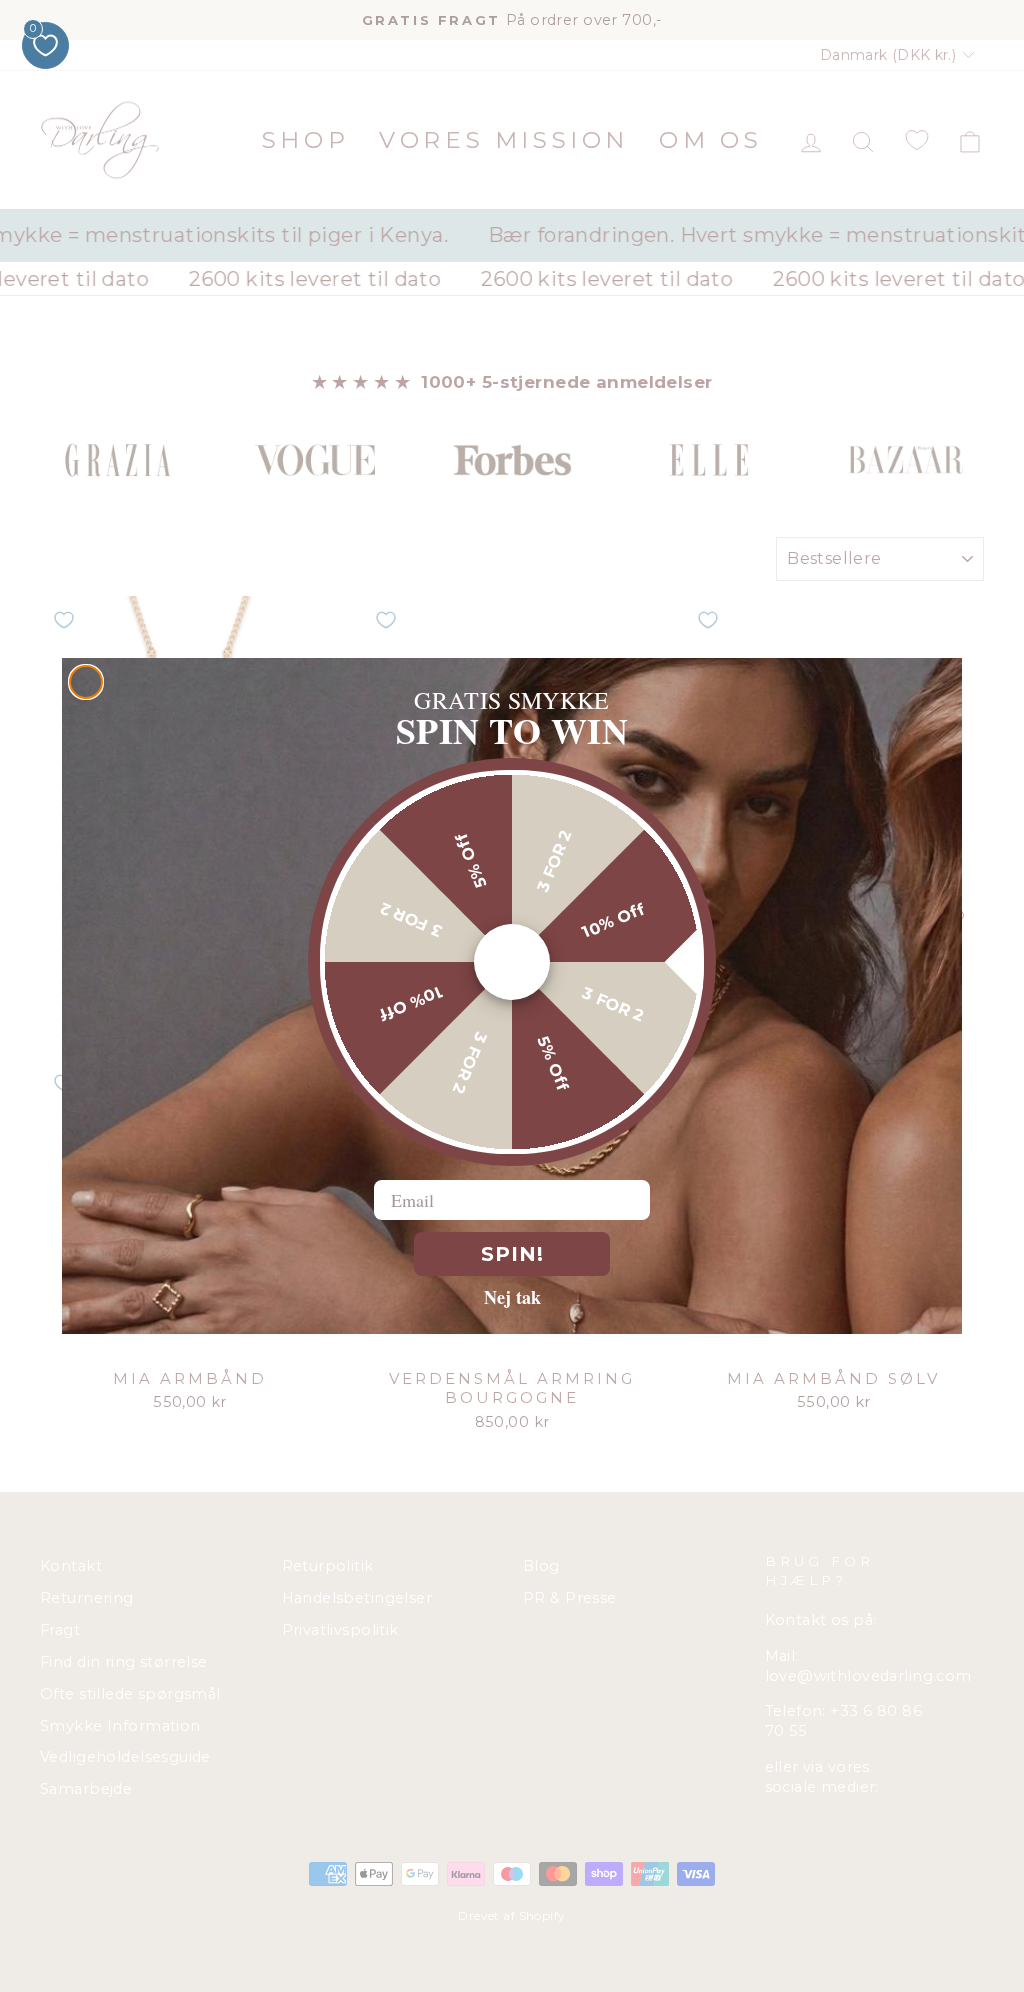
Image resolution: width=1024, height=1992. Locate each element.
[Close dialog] (86, 682)
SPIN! (512, 1254)
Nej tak (512, 1296)
